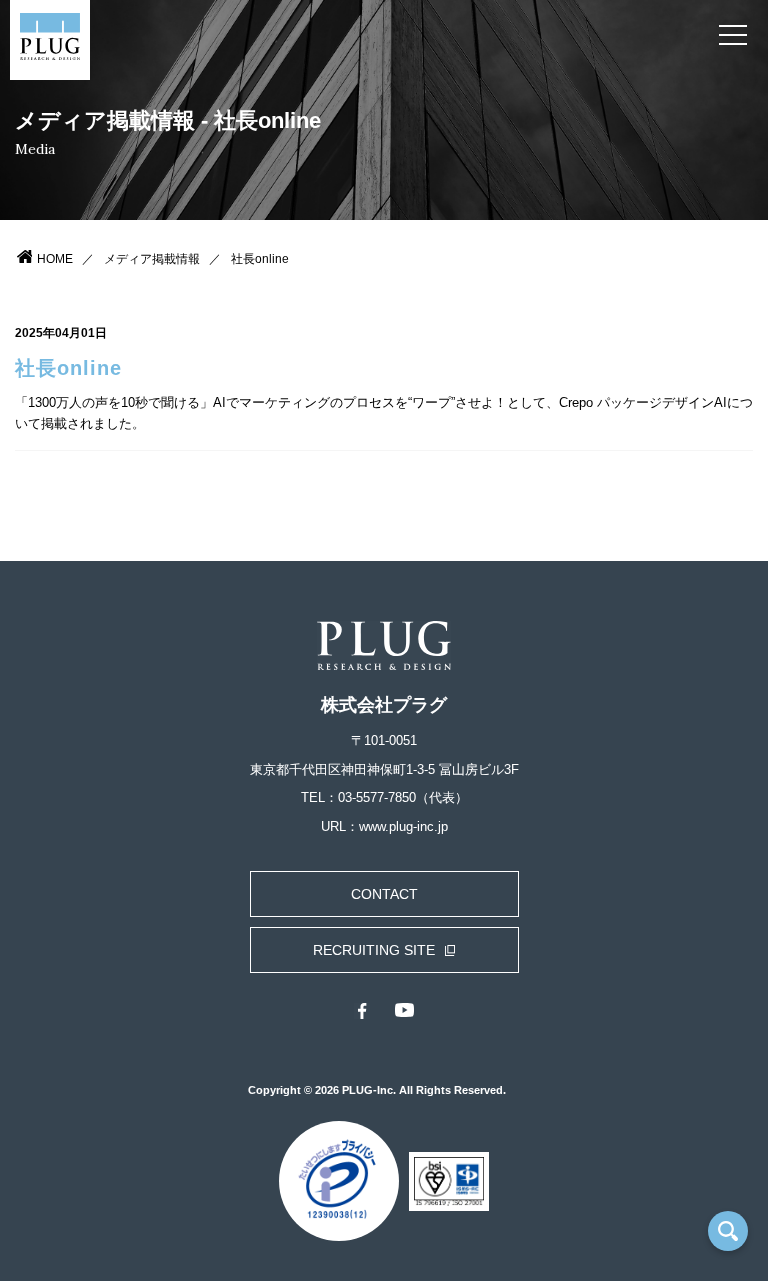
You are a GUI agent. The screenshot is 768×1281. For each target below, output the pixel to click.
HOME (55, 259)
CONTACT (384, 894)
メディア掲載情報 (152, 259)
